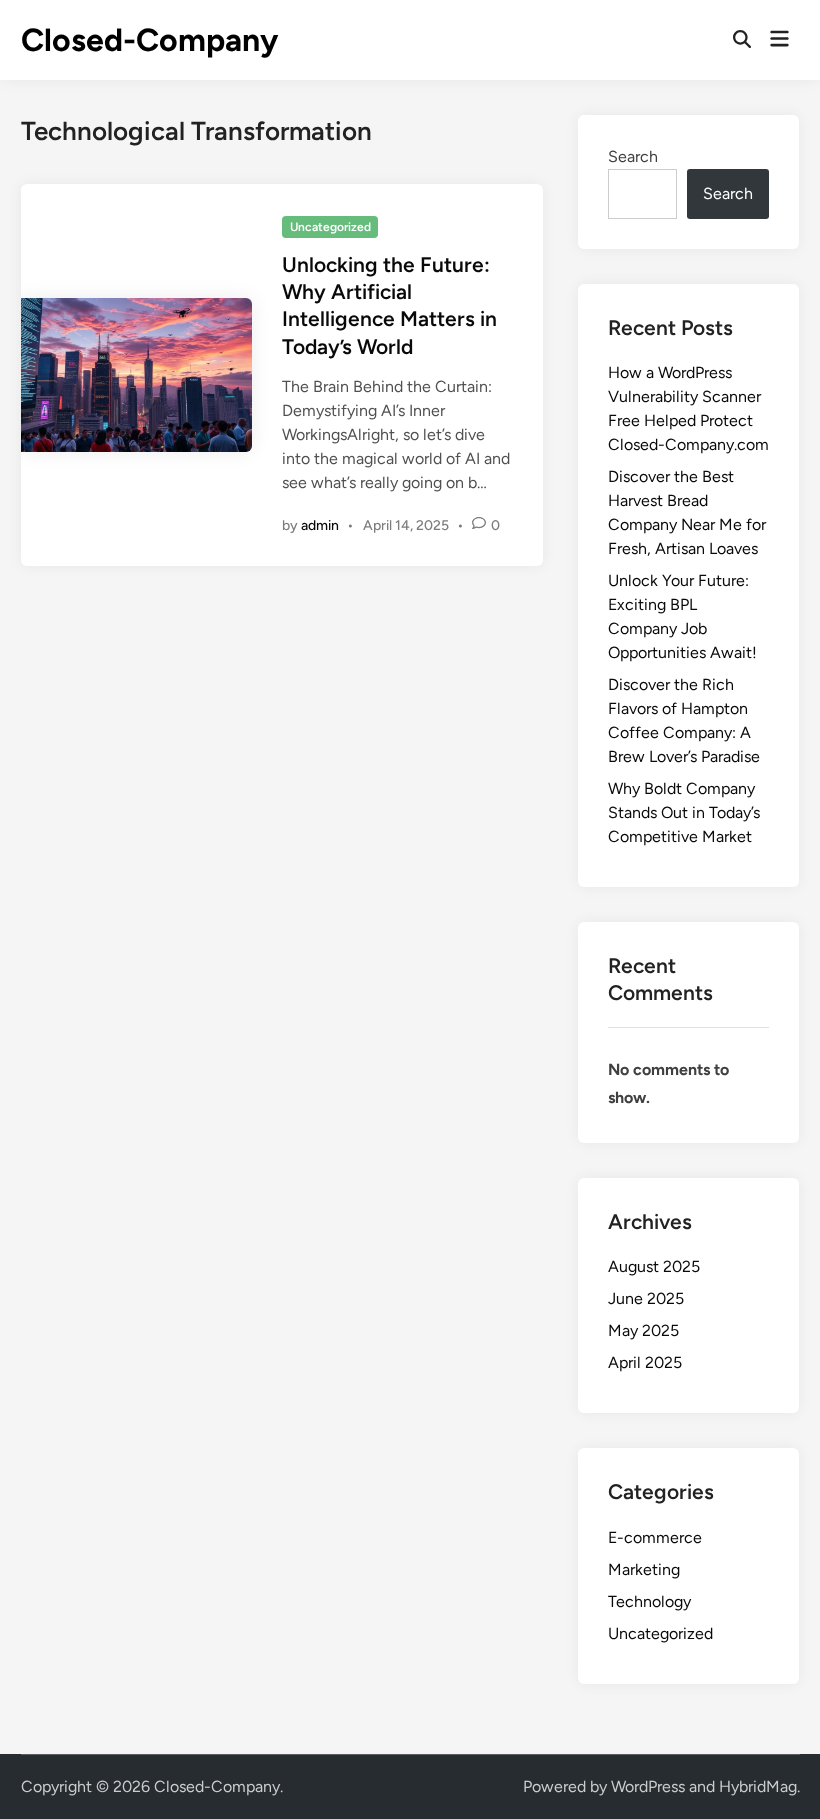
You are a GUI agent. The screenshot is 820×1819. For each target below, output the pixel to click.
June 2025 (646, 1298)
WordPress (648, 1786)
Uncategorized (330, 227)
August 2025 (654, 1266)
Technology (649, 1601)
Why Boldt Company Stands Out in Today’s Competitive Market (684, 812)
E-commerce (655, 1537)
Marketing (644, 1569)
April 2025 (645, 1362)
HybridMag (758, 1786)
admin (320, 525)
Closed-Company (149, 40)
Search (633, 156)
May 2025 (643, 1330)
